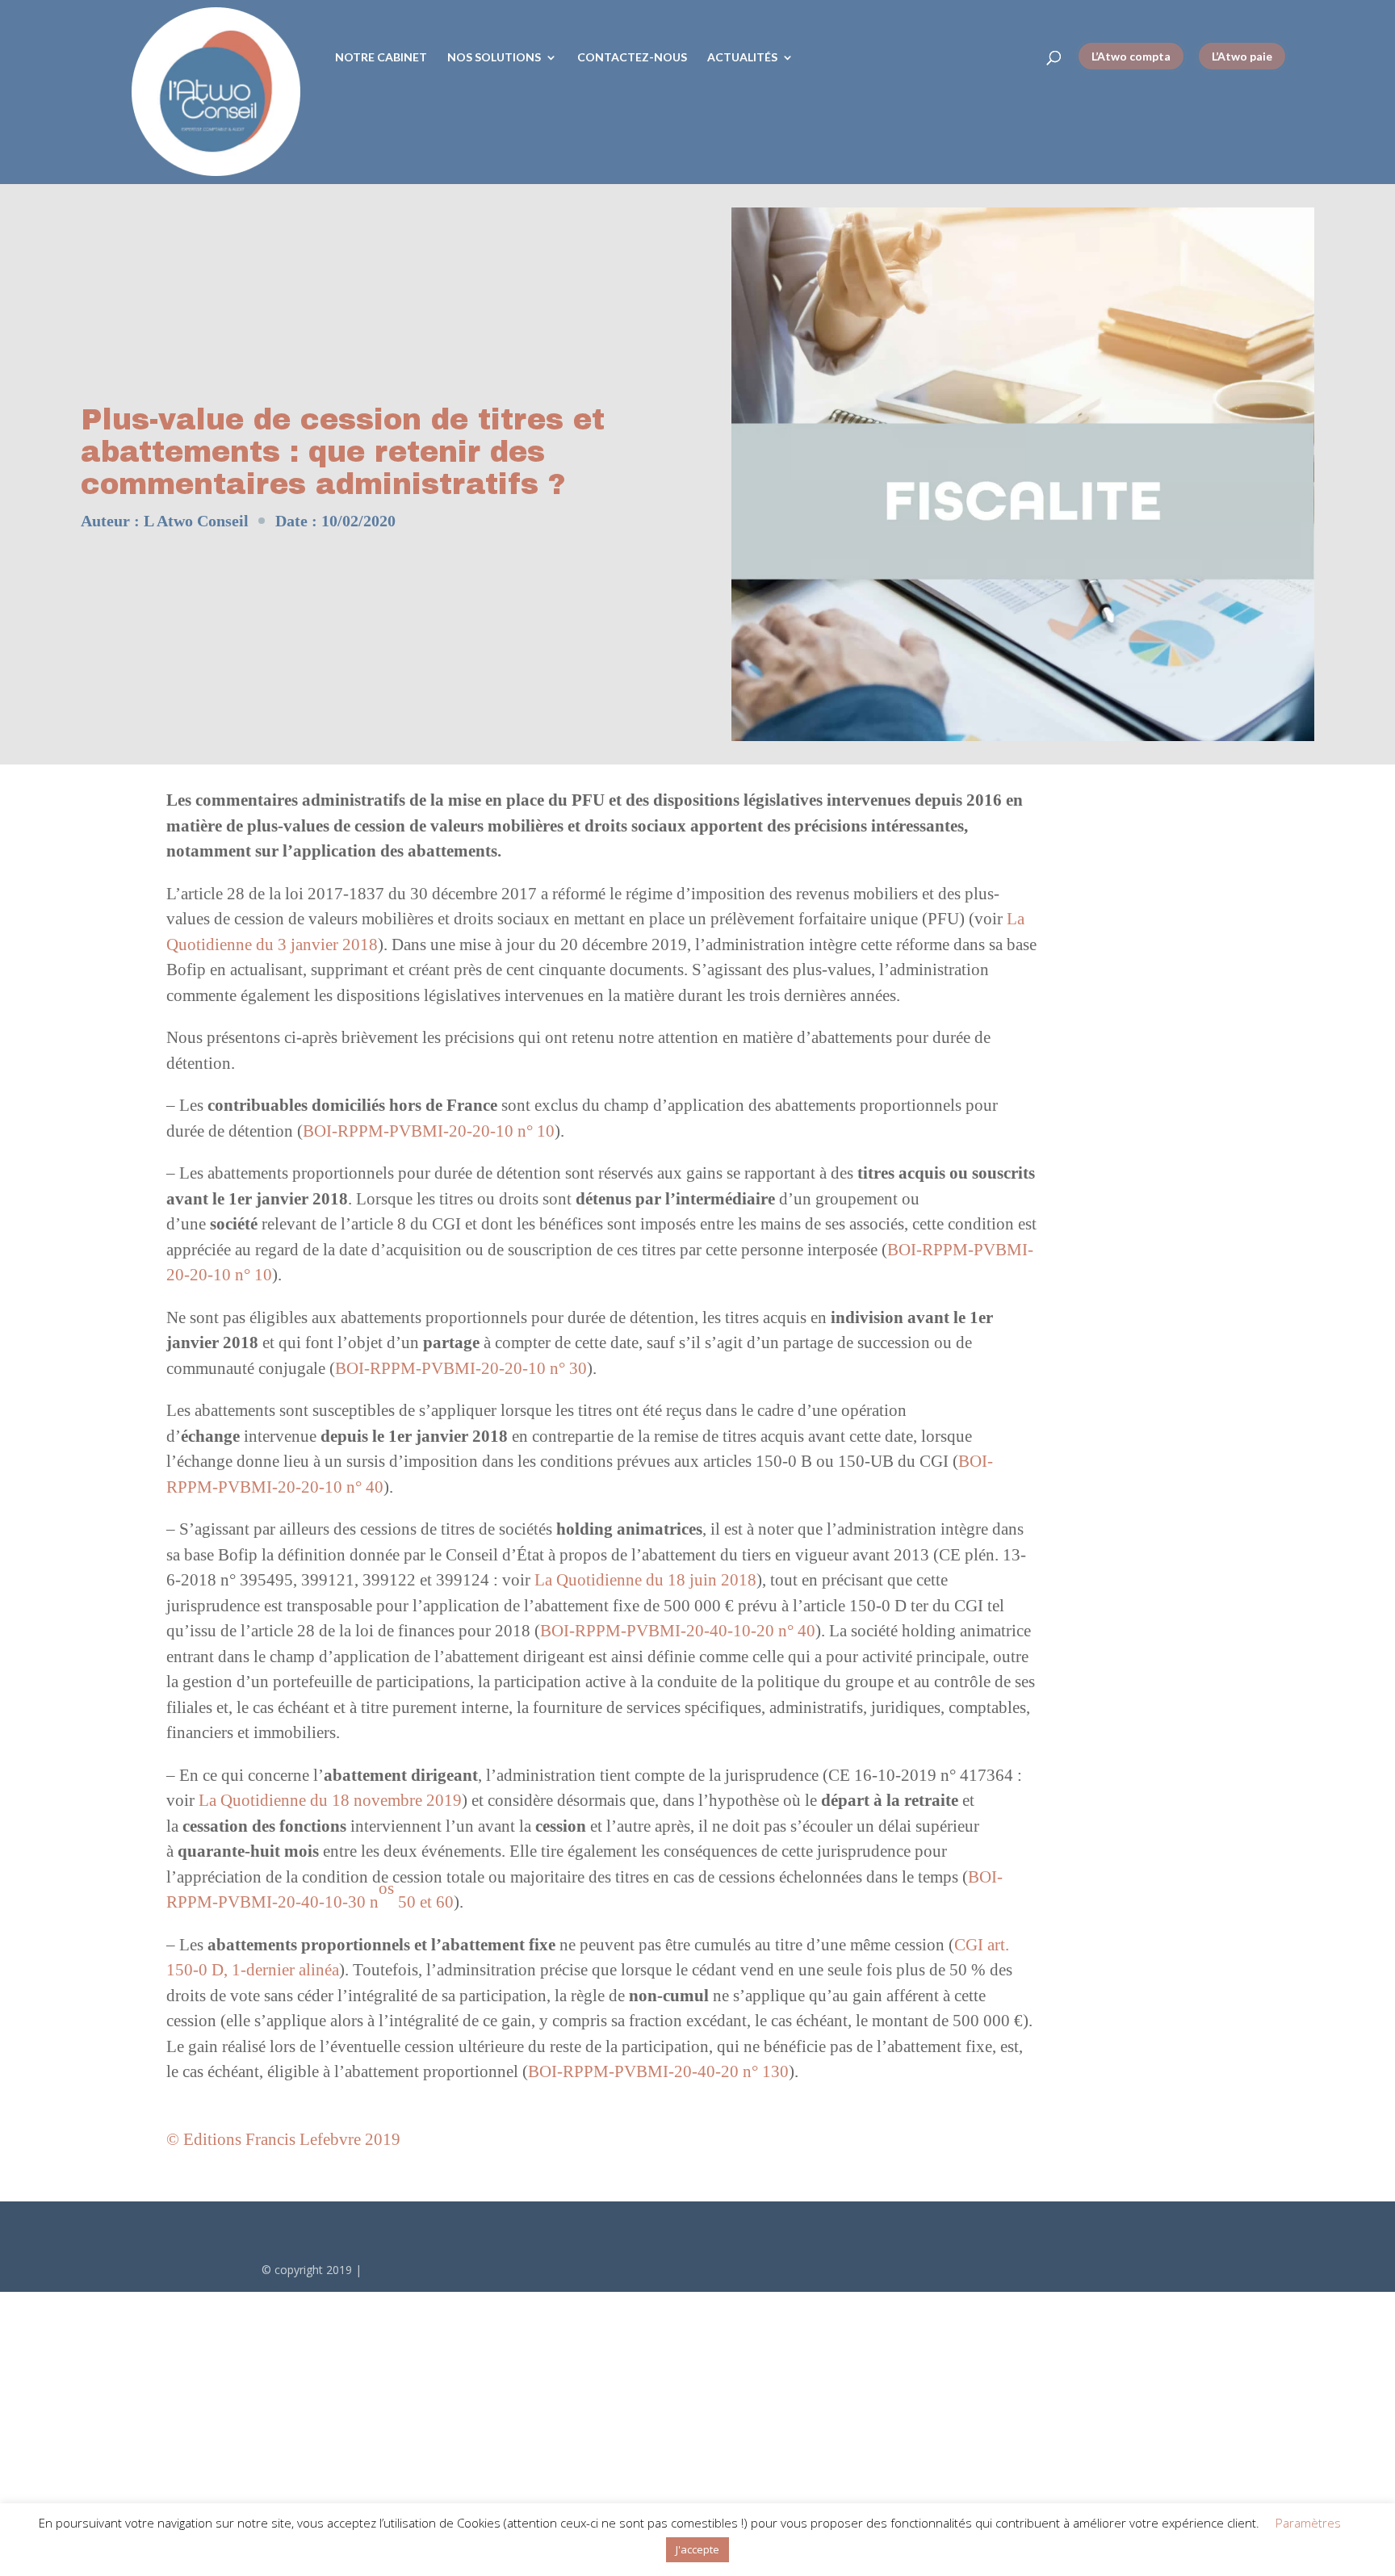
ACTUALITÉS (742, 58)
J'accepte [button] (697, 2549)
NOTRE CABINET (381, 58)
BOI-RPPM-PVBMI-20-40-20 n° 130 (658, 2071)
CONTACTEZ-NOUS (632, 58)
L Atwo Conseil (196, 521)
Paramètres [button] (1308, 2523)
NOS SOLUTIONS (494, 58)
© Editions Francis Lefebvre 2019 (283, 2139)
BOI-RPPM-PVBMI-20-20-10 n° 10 (429, 1131)
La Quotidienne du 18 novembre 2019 (330, 1800)
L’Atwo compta (1131, 56)
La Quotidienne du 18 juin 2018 (645, 1580)
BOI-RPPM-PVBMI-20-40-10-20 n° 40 (678, 1631)
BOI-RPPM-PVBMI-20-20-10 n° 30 (461, 1368)
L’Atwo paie (1242, 56)
